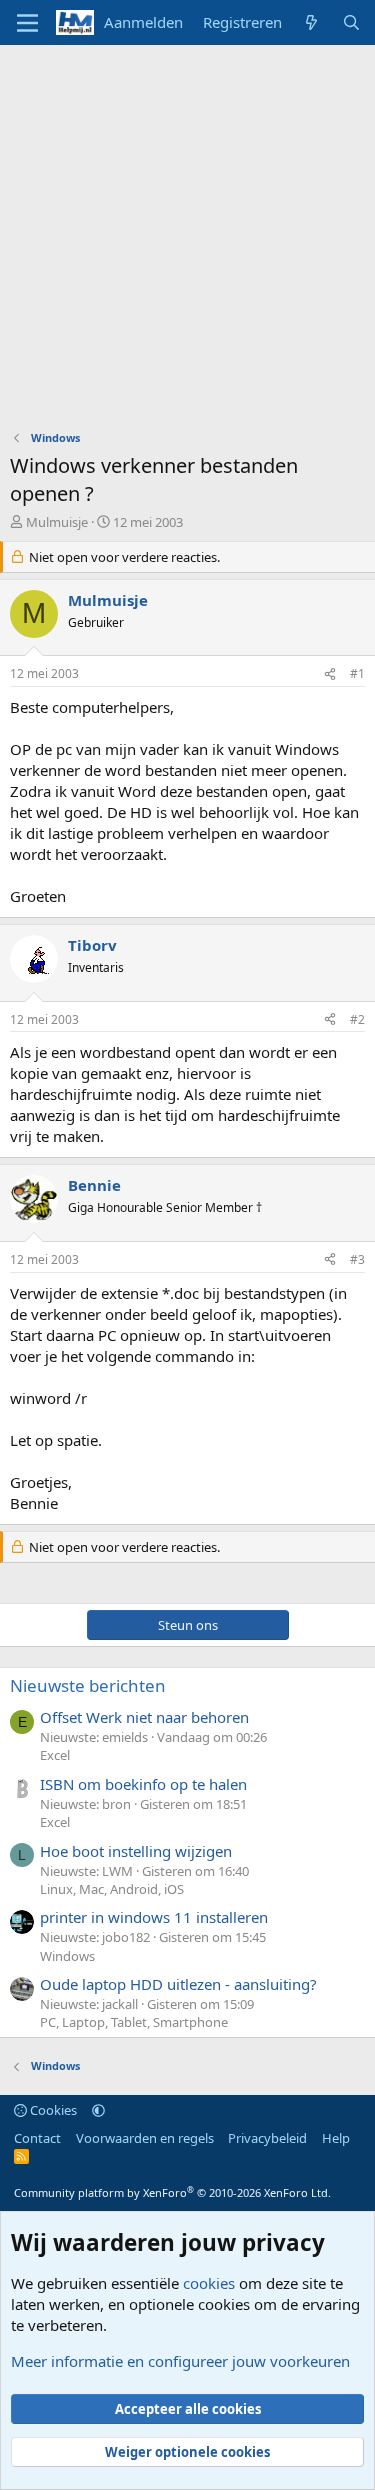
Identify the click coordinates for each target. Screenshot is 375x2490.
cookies (209, 2283)
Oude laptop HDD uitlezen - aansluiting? (178, 1984)
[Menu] (27, 23)
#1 (357, 673)
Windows (67, 1956)
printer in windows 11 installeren (154, 1917)
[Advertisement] (187, 242)
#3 (357, 1259)
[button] (98, 2110)
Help (336, 2138)
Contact (37, 2138)
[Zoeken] (351, 22)
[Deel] (330, 674)
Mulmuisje (57, 522)
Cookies (52, 2110)
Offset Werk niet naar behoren (144, 1717)
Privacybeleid (267, 2138)
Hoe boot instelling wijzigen (136, 1851)
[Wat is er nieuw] (311, 22)
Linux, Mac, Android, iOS (112, 1889)
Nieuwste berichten (88, 1685)
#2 (357, 1019)
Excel (55, 1755)
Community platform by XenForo (172, 2192)
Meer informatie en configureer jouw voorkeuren (180, 2361)
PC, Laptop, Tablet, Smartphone (134, 2022)
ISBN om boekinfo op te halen (143, 1784)
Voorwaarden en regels (145, 2138)
